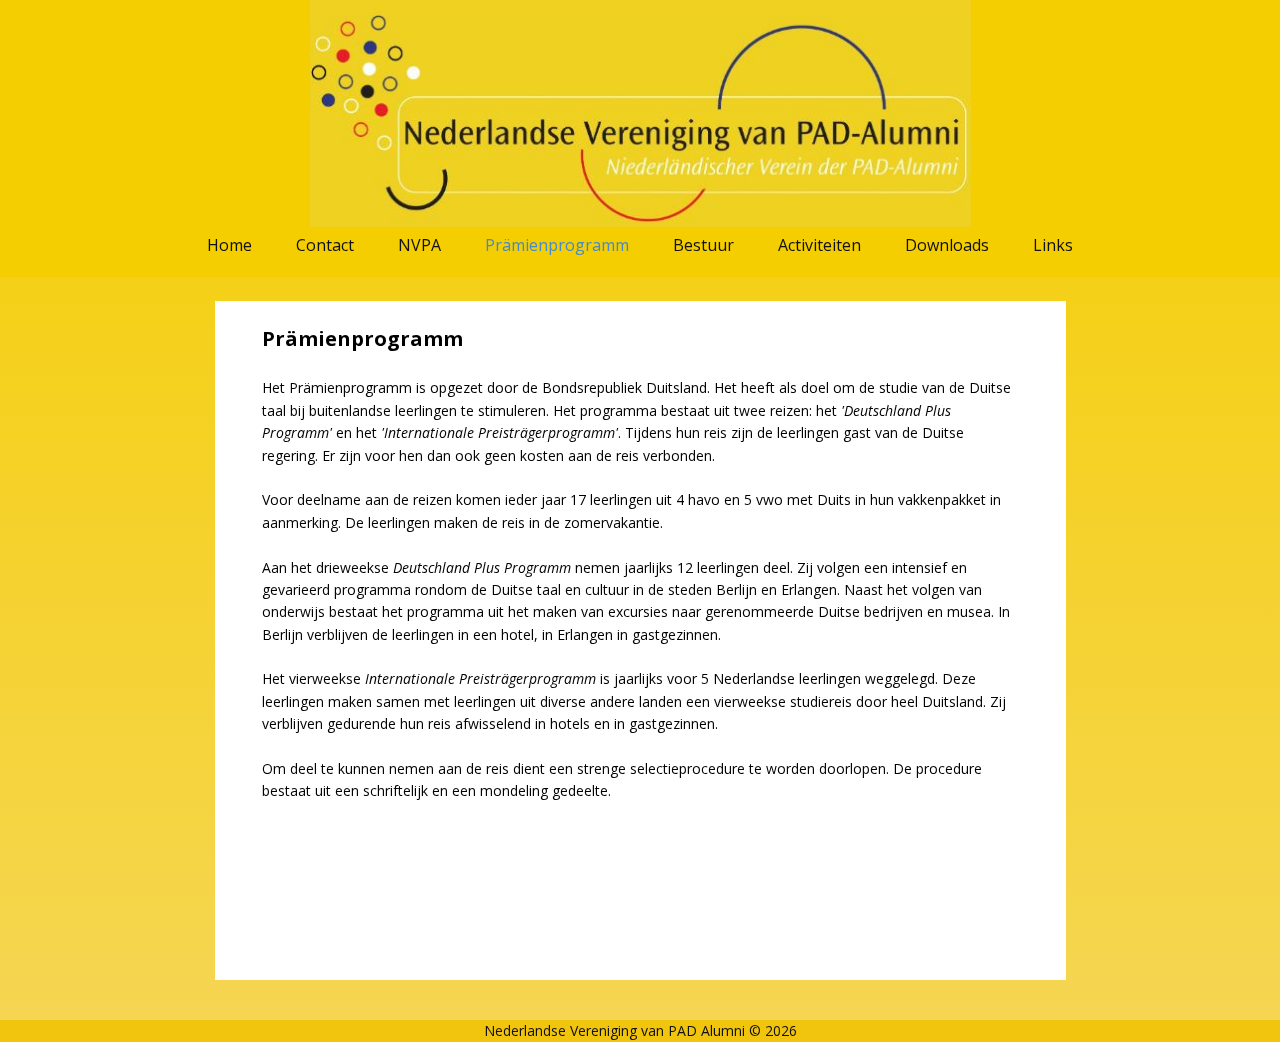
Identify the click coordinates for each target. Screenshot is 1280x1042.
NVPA (419, 245)
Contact (325, 245)
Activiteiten (819, 245)
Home (229, 245)
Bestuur (703, 245)
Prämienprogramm (557, 245)
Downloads (947, 245)
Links (1053, 245)
